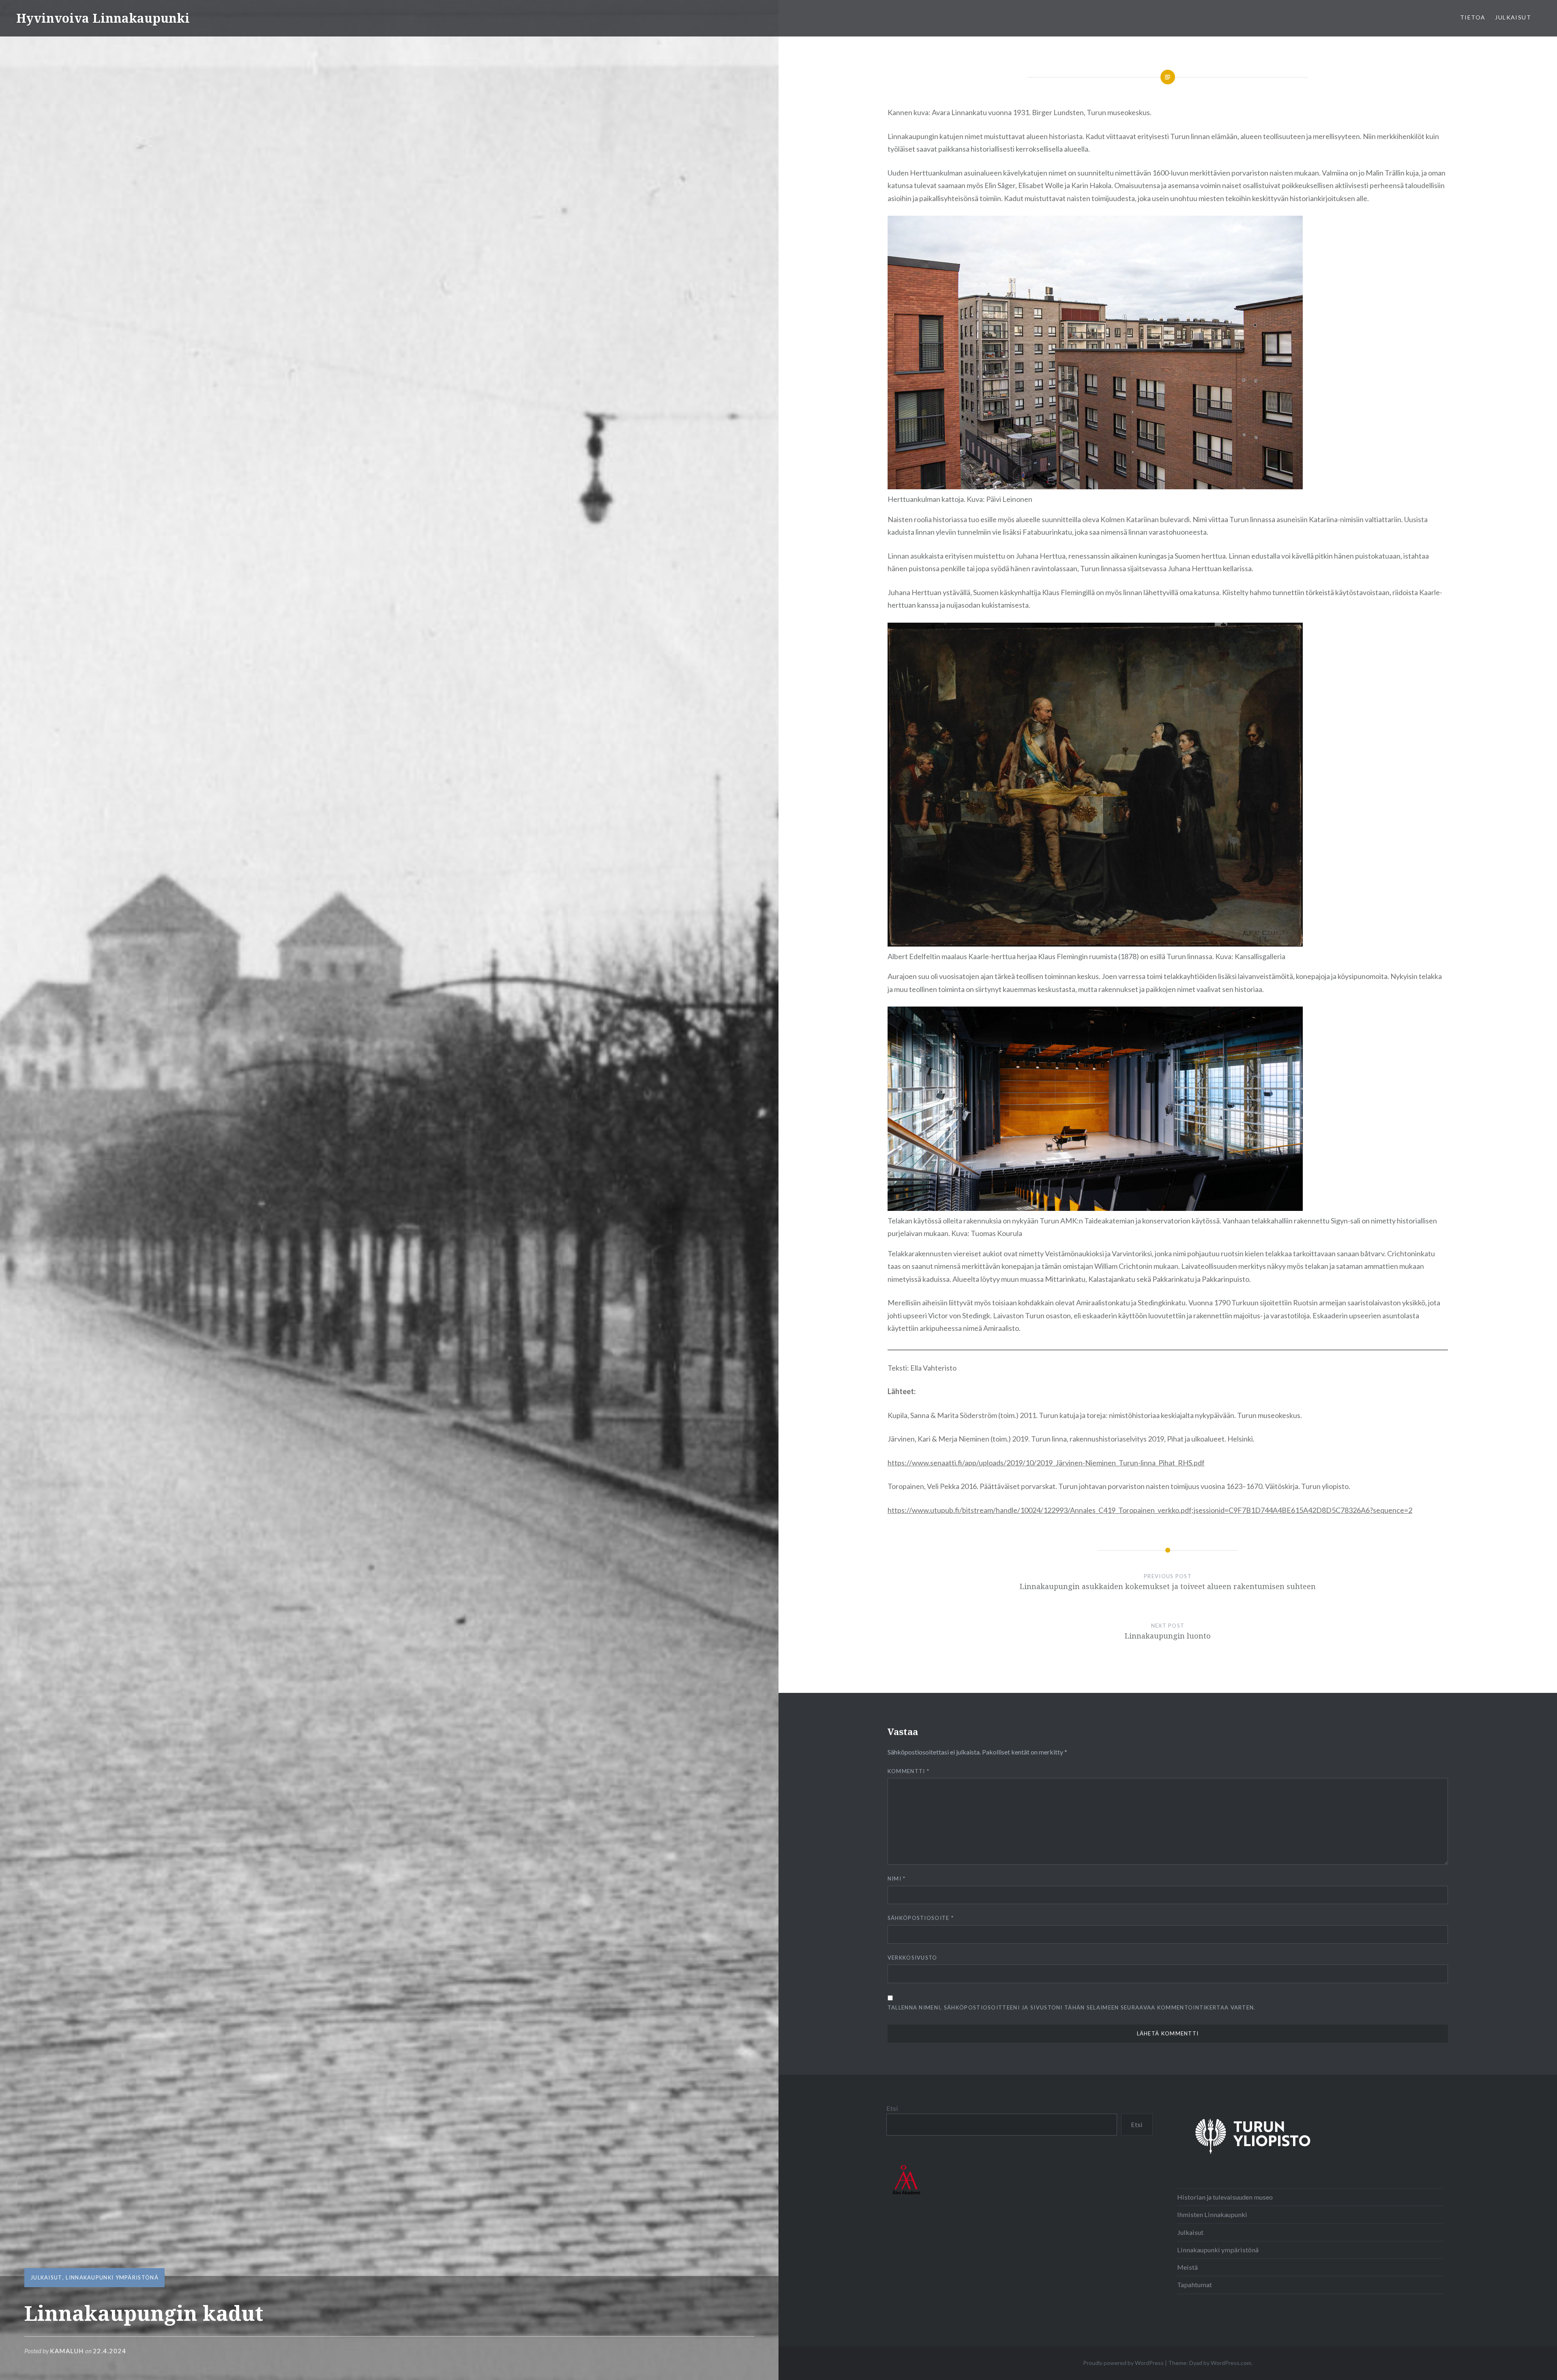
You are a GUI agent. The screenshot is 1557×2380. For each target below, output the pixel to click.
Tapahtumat (1195, 2285)
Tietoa (1473, 17)
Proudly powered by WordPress (1123, 2363)
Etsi (892, 2108)
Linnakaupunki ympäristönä (112, 2277)
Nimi (897, 1879)
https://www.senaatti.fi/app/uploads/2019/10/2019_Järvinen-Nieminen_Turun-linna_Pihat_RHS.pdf (1046, 1463)
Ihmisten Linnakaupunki (1212, 2214)
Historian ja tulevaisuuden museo (1225, 2197)
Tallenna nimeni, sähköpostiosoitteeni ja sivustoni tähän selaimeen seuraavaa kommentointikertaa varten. (1072, 2007)
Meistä (1187, 2267)
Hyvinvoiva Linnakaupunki (103, 18)
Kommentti (908, 1771)
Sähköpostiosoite (921, 1918)
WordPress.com (1231, 2363)
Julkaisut (1513, 17)
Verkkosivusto (913, 1958)
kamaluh (67, 2351)
